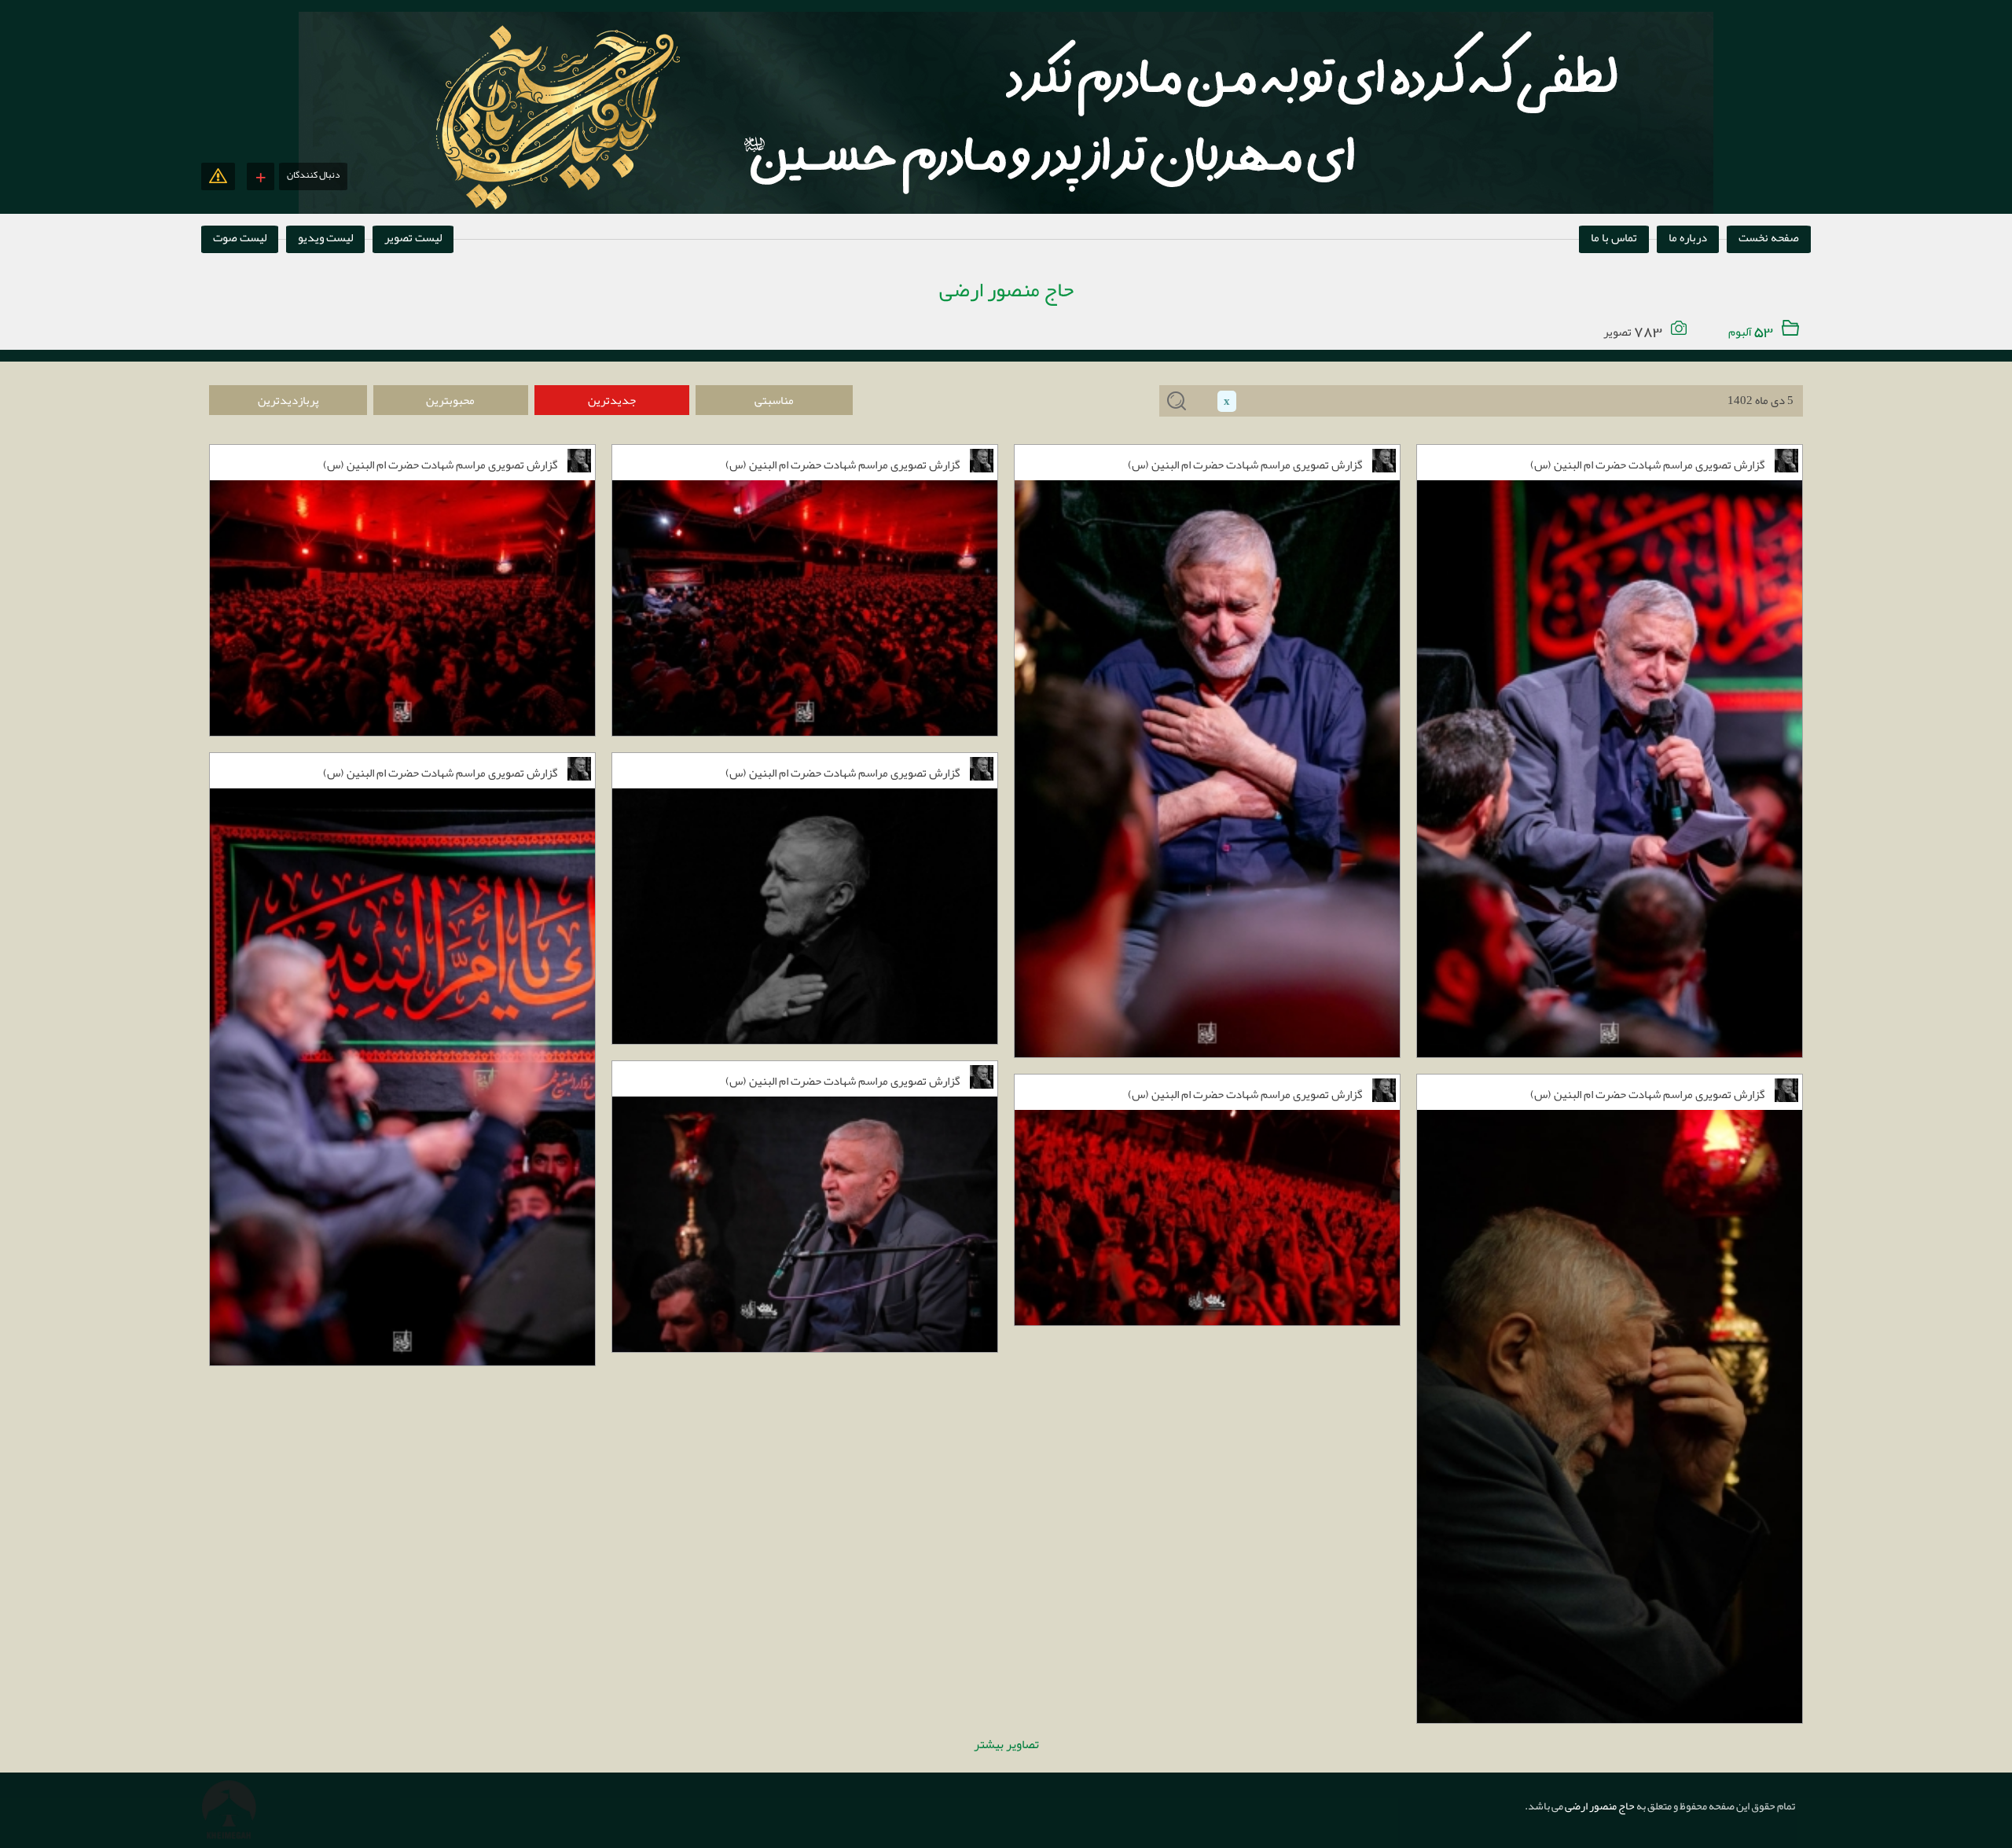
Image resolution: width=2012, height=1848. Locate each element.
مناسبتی (774, 400)
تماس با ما (1614, 237)
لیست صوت (240, 237)
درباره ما (1688, 237)
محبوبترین (450, 400)
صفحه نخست (1769, 237)
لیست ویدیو (325, 237)
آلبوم (1749, 332)
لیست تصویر (413, 237)
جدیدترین (612, 400)
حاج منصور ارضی (1599, 1806)
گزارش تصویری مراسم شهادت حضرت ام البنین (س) (440, 465)
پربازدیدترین (288, 400)
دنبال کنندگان (313, 175)
